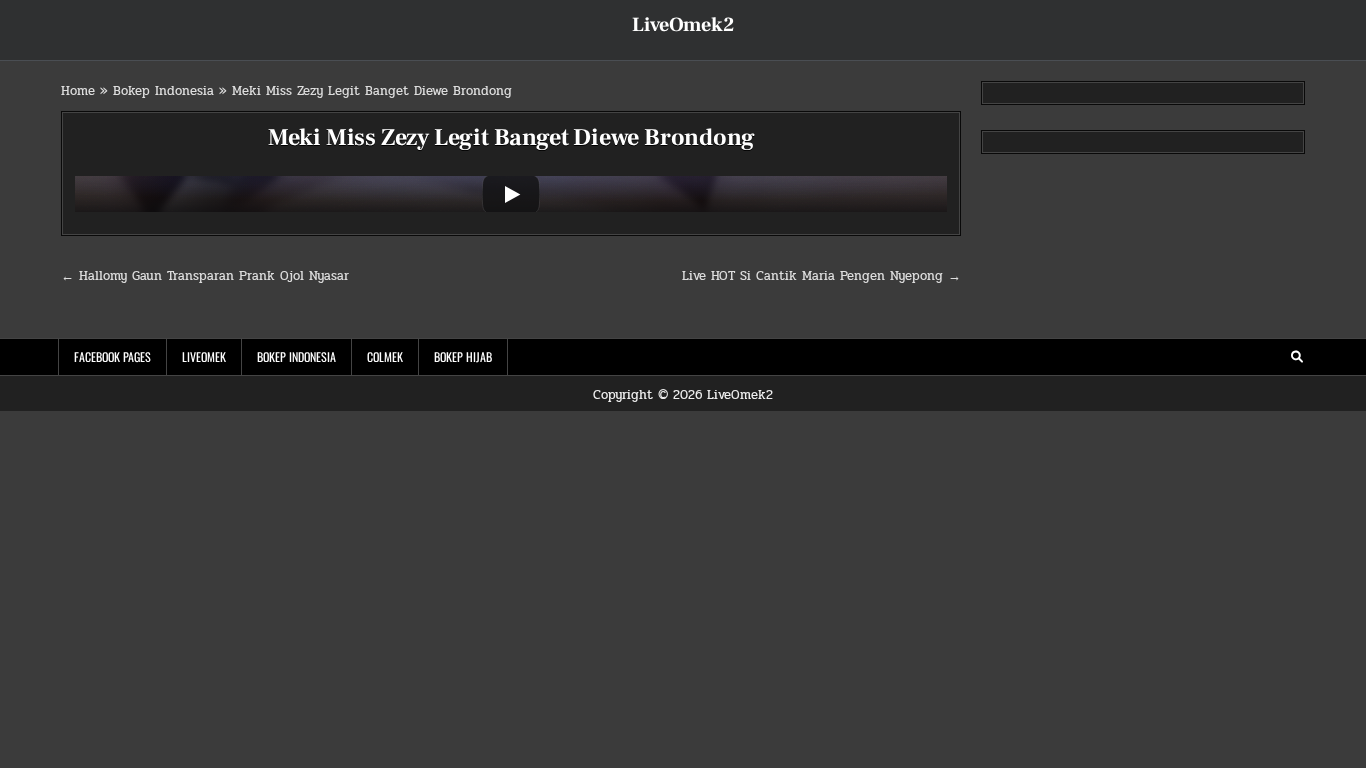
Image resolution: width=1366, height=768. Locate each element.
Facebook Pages (112, 356)
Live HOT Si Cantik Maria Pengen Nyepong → (821, 276)
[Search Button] (1297, 357)
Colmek (385, 356)
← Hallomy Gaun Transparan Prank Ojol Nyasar (205, 276)
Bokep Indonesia (163, 91)
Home (78, 91)
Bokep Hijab (463, 356)
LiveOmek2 (683, 25)
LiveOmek (204, 356)
